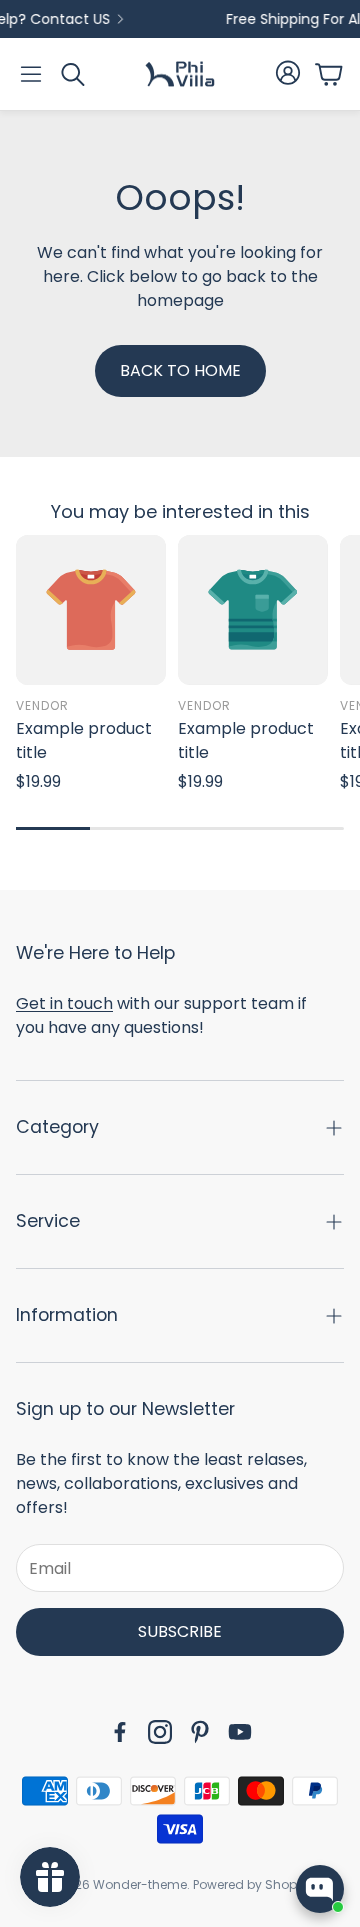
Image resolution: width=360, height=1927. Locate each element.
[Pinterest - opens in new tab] (200, 1732)
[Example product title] (91, 610)
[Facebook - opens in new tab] (120, 1732)
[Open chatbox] (320, 1889)
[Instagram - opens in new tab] (160, 1732)
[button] (31, 74)
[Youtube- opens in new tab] (240, 1732)
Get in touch (64, 1003)
